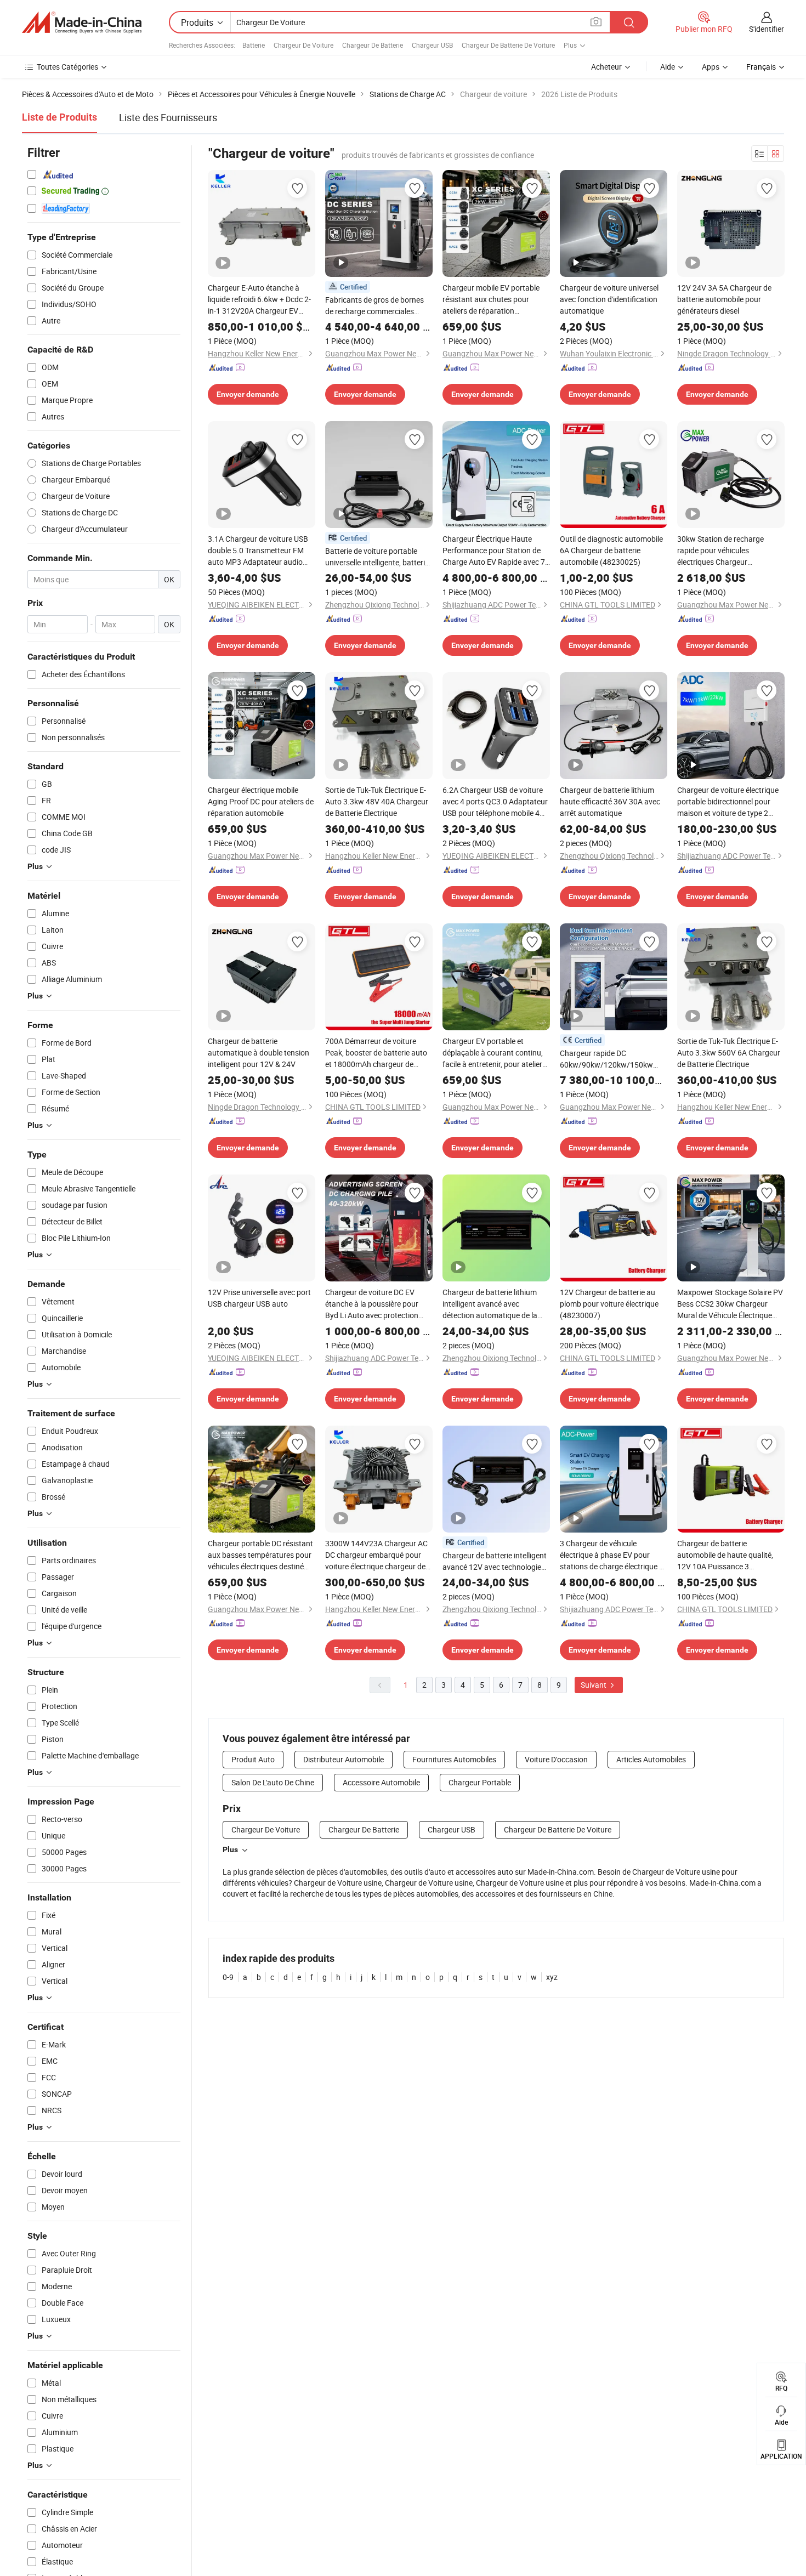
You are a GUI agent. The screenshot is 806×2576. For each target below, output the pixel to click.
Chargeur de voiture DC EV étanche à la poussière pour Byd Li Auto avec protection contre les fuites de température (379, 1304)
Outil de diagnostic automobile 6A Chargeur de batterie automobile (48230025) (611, 550)
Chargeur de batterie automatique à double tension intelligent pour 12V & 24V (259, 1052)
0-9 (228, 1977)
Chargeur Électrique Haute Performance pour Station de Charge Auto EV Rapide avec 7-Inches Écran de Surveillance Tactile (495, 551)
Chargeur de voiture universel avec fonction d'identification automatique (609, 299)
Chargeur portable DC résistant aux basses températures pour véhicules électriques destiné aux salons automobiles (260, 1555)
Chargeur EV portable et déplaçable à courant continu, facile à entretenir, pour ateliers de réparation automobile (494, 1053)
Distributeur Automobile (344, 1759)
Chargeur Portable (480, 1782)
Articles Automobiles (651, 1759)
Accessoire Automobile (381, 1782)
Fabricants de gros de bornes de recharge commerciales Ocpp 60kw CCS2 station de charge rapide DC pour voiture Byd (376, 306)
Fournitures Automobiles (454, 1759)
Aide (668, 67)
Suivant (594, 1685)
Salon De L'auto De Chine (273, 1782)
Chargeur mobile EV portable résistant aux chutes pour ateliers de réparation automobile (491, 299)
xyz (552, 1977)
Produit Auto (253, 1759)
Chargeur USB (432, 45)
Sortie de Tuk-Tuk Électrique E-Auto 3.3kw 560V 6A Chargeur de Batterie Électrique (729, 1052)
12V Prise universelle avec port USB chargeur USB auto (259, 1298)
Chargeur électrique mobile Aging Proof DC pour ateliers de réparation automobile (261, 801)
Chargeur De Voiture (303, 45)
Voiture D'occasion (556, 1759)
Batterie (254, 45)
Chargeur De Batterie (373, 45)
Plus (230, 1849)
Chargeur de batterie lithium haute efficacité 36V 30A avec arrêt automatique (610, 801)
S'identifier (767, 29)
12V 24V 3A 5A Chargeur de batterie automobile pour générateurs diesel (724, 299)
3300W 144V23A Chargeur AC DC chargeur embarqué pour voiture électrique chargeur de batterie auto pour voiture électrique (376, 1555)
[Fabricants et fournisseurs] (82, 22)
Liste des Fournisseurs (168, 117)
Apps (711, 67)
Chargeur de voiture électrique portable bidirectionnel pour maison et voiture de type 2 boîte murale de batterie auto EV (728, 802)
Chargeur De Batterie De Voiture (508, 45)
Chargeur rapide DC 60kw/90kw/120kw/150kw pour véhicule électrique (606, 1059)
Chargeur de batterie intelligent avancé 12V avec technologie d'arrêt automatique (495, 1561)
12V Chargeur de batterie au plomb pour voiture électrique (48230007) (609, 1304)
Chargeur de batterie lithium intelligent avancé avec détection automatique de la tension (490, 1304)
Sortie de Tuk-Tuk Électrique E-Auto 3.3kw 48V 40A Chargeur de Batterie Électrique (377, 801)
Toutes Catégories (67, 67)
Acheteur (606, 67)
